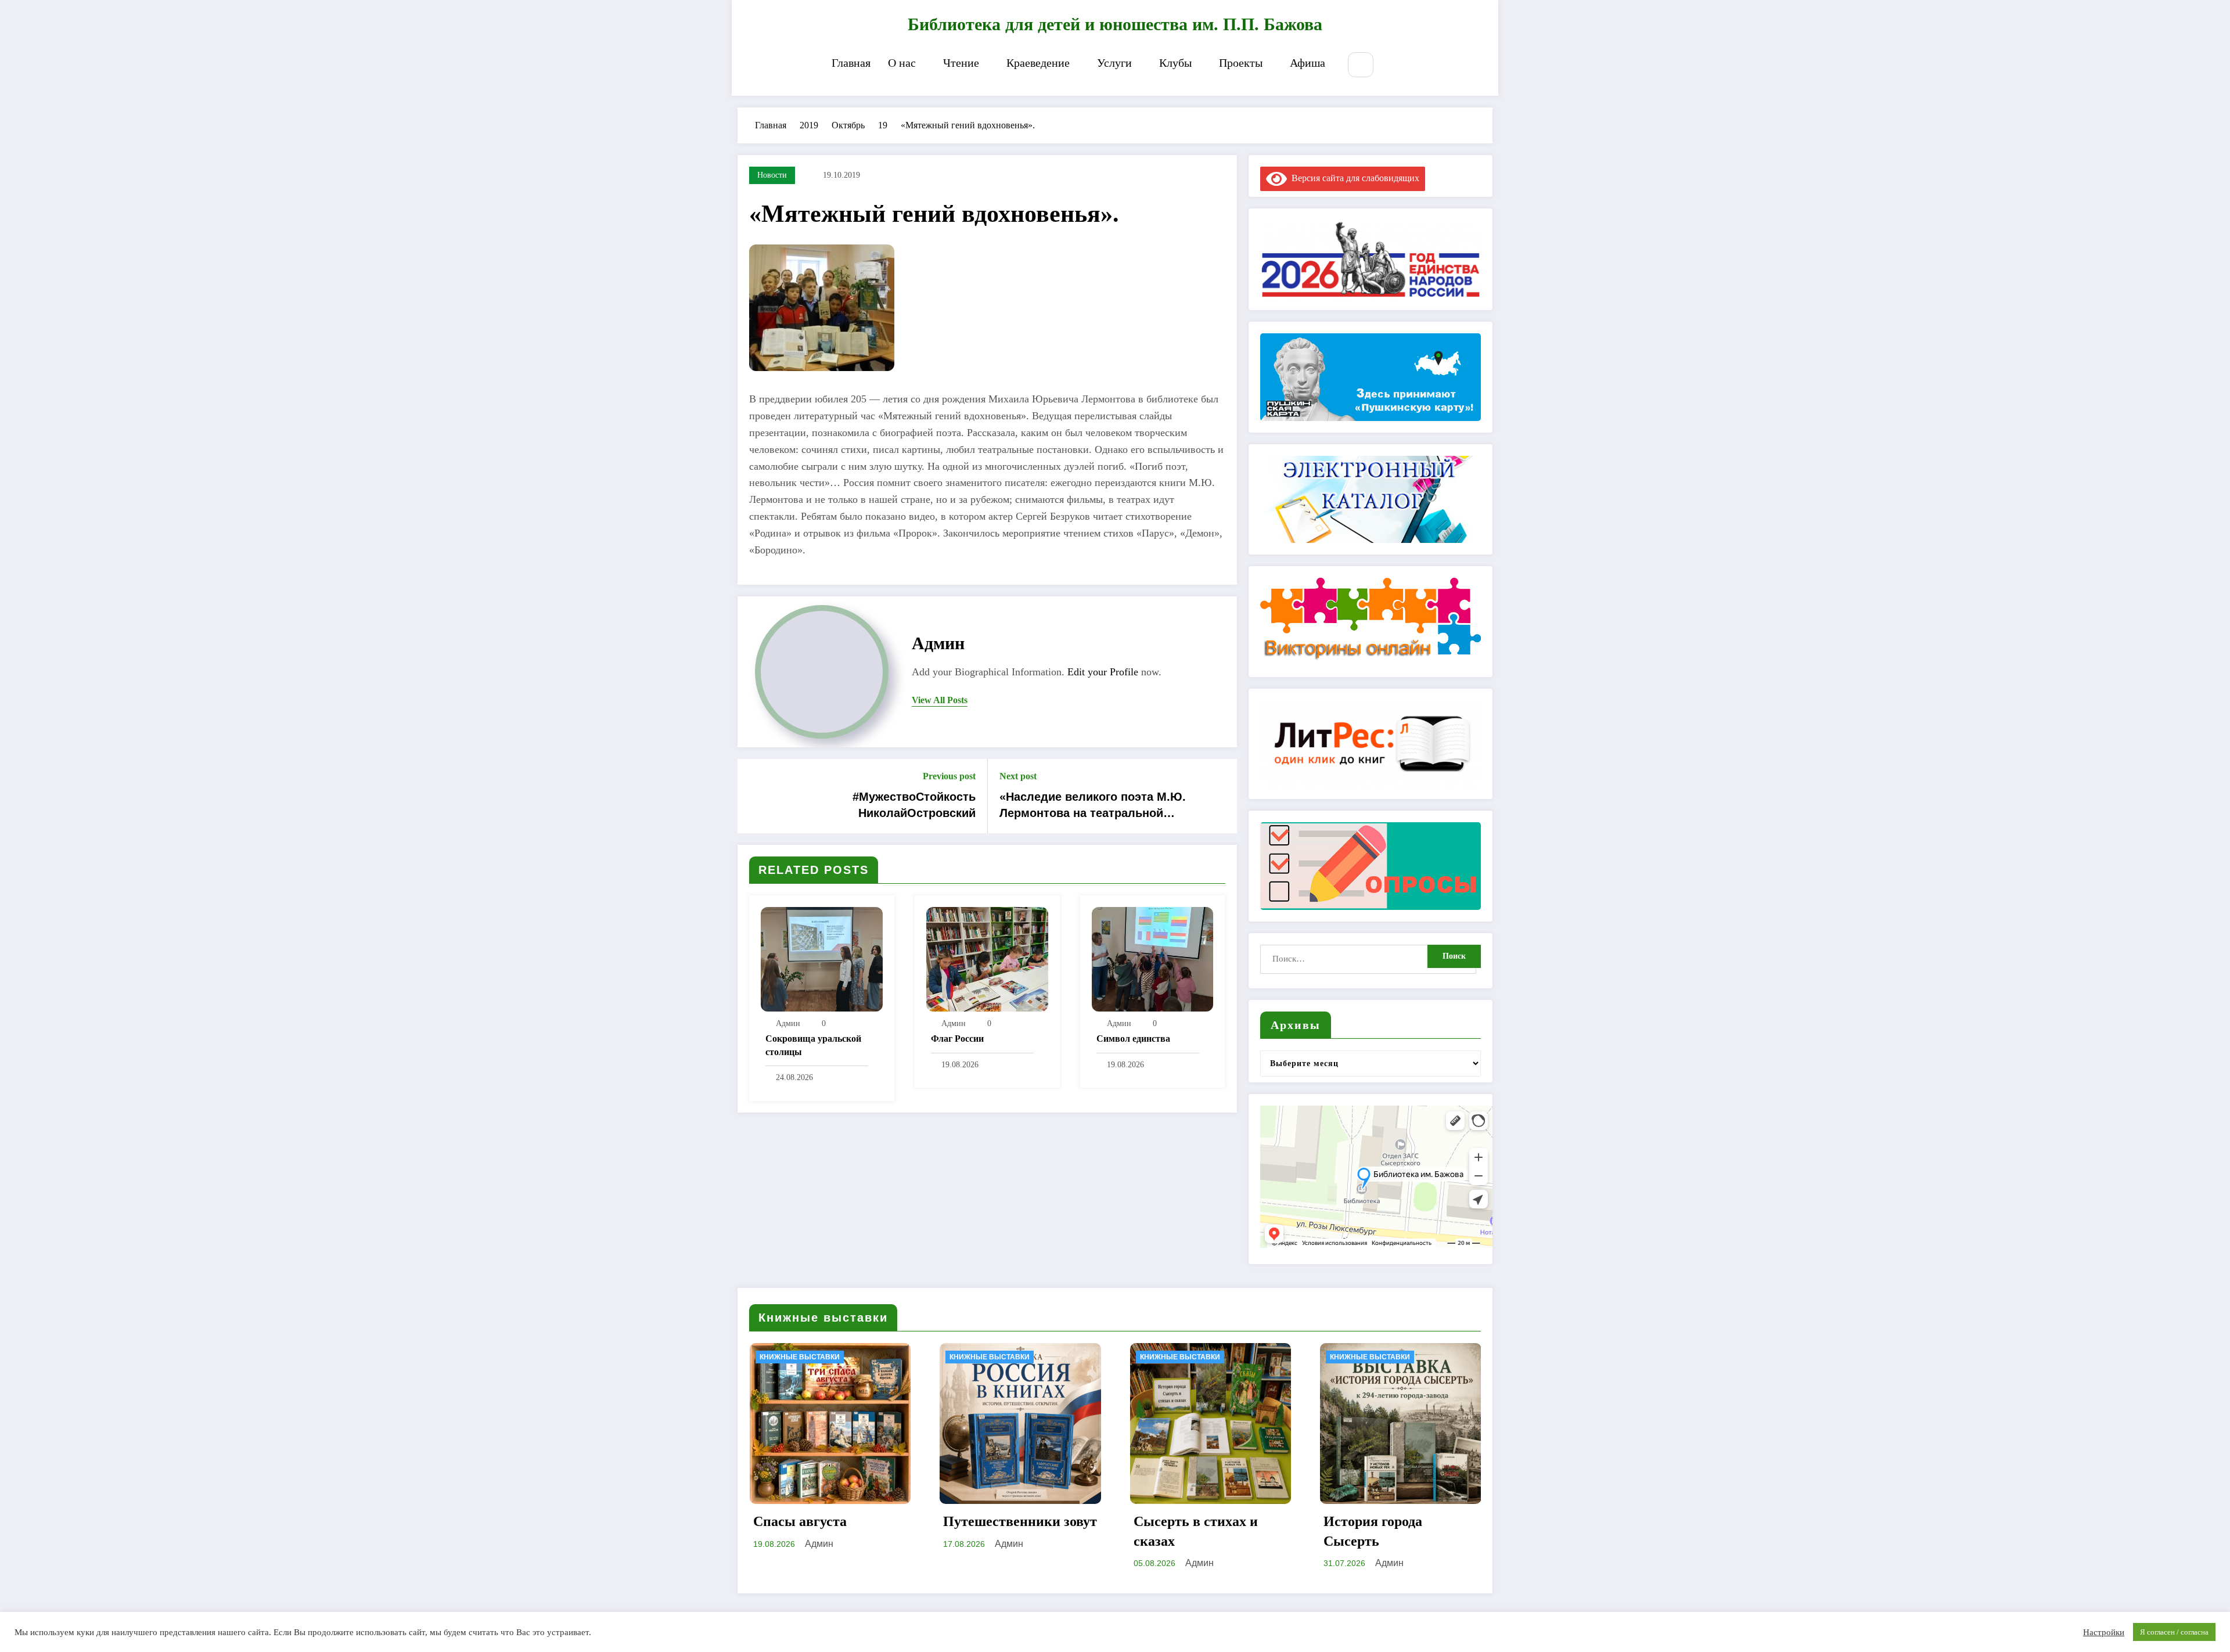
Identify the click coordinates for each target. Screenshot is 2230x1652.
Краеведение (1038, 63)
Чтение (961, 63)
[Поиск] (1360, 65)
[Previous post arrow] (754, 796)
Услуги (1114, 63)
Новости (772, 175)
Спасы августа (800, 1521)
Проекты (1241, 63)
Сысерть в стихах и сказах (1196, 1531)
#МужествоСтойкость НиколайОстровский (914, 805)
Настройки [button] (2104, 1632)
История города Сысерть (1373, 1531)
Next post (1018, 776)
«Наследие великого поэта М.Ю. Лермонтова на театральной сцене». (1093, 806)
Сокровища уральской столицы (813, 1045)
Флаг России (957, 1039)
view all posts (940, 700)
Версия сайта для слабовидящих (1353, 178)
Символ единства (1133, 1039)
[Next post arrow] (1221, 796)
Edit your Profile (1103, 672)
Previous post (949, 776)
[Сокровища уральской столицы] (822, 958)
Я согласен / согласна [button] (2174, 1632)
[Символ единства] (1153, 958)
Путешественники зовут (1020, 1521)
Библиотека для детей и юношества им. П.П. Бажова (1115, 24)
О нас (902, 63)
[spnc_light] (1395, 66)
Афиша (1308, 63)
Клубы (1175, 63)
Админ (938, 643)
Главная (851, 63)
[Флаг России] (987, 958)
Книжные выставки (800, 1357)
